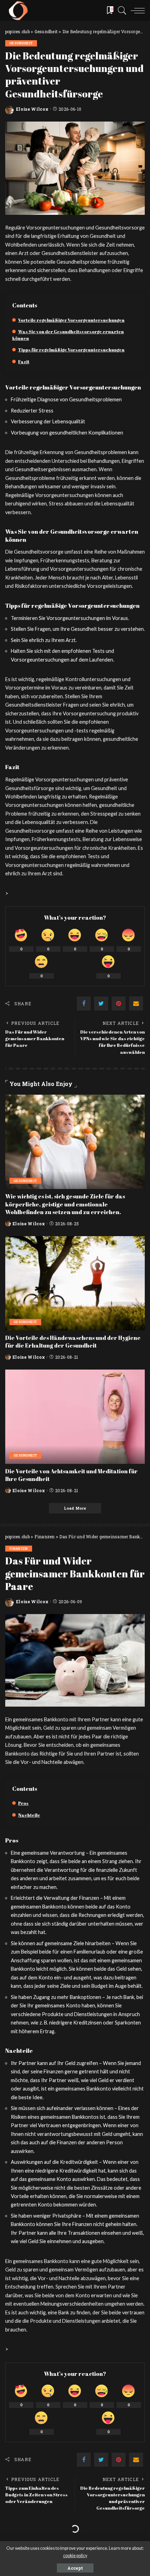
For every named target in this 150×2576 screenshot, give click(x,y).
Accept (75, 2568)
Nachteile (29, 1815)
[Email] (136, 1004)
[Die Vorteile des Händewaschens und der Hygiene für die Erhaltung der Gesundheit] (75, 1283)
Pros (23, 1803)
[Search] (120, 10)
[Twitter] (101, 1004)
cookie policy (75, 2556)
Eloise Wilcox (32, 109)
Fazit (24, 362)
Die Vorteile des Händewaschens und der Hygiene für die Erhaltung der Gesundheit (73, 1342)
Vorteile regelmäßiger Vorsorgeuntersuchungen (71, 320)
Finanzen (19, 1549)
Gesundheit (21, 43)
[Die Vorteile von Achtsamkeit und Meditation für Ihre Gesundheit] (75, 1417)
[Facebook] (84, 1004)
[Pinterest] (119, 1004)
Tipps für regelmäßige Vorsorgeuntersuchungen (71, 350)
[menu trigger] (136, 10)
